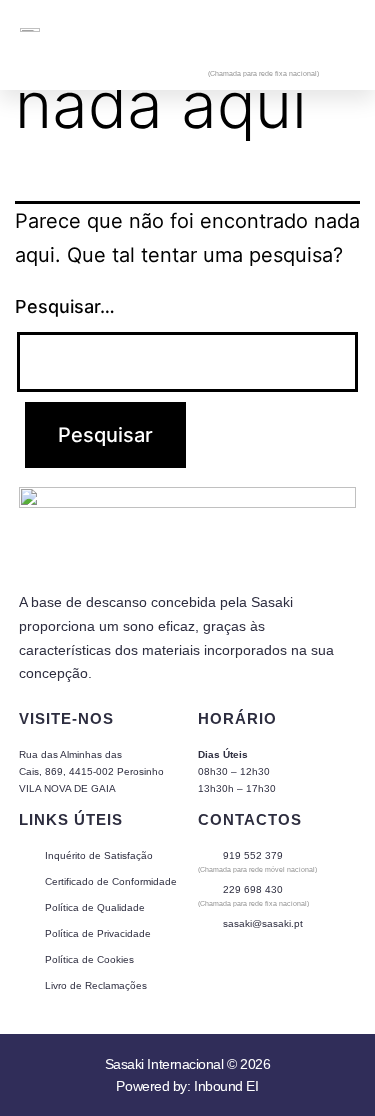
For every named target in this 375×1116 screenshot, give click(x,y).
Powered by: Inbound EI (187, 1086)
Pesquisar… (65, 306)
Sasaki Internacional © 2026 (188, 1064)
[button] (340, 29)
